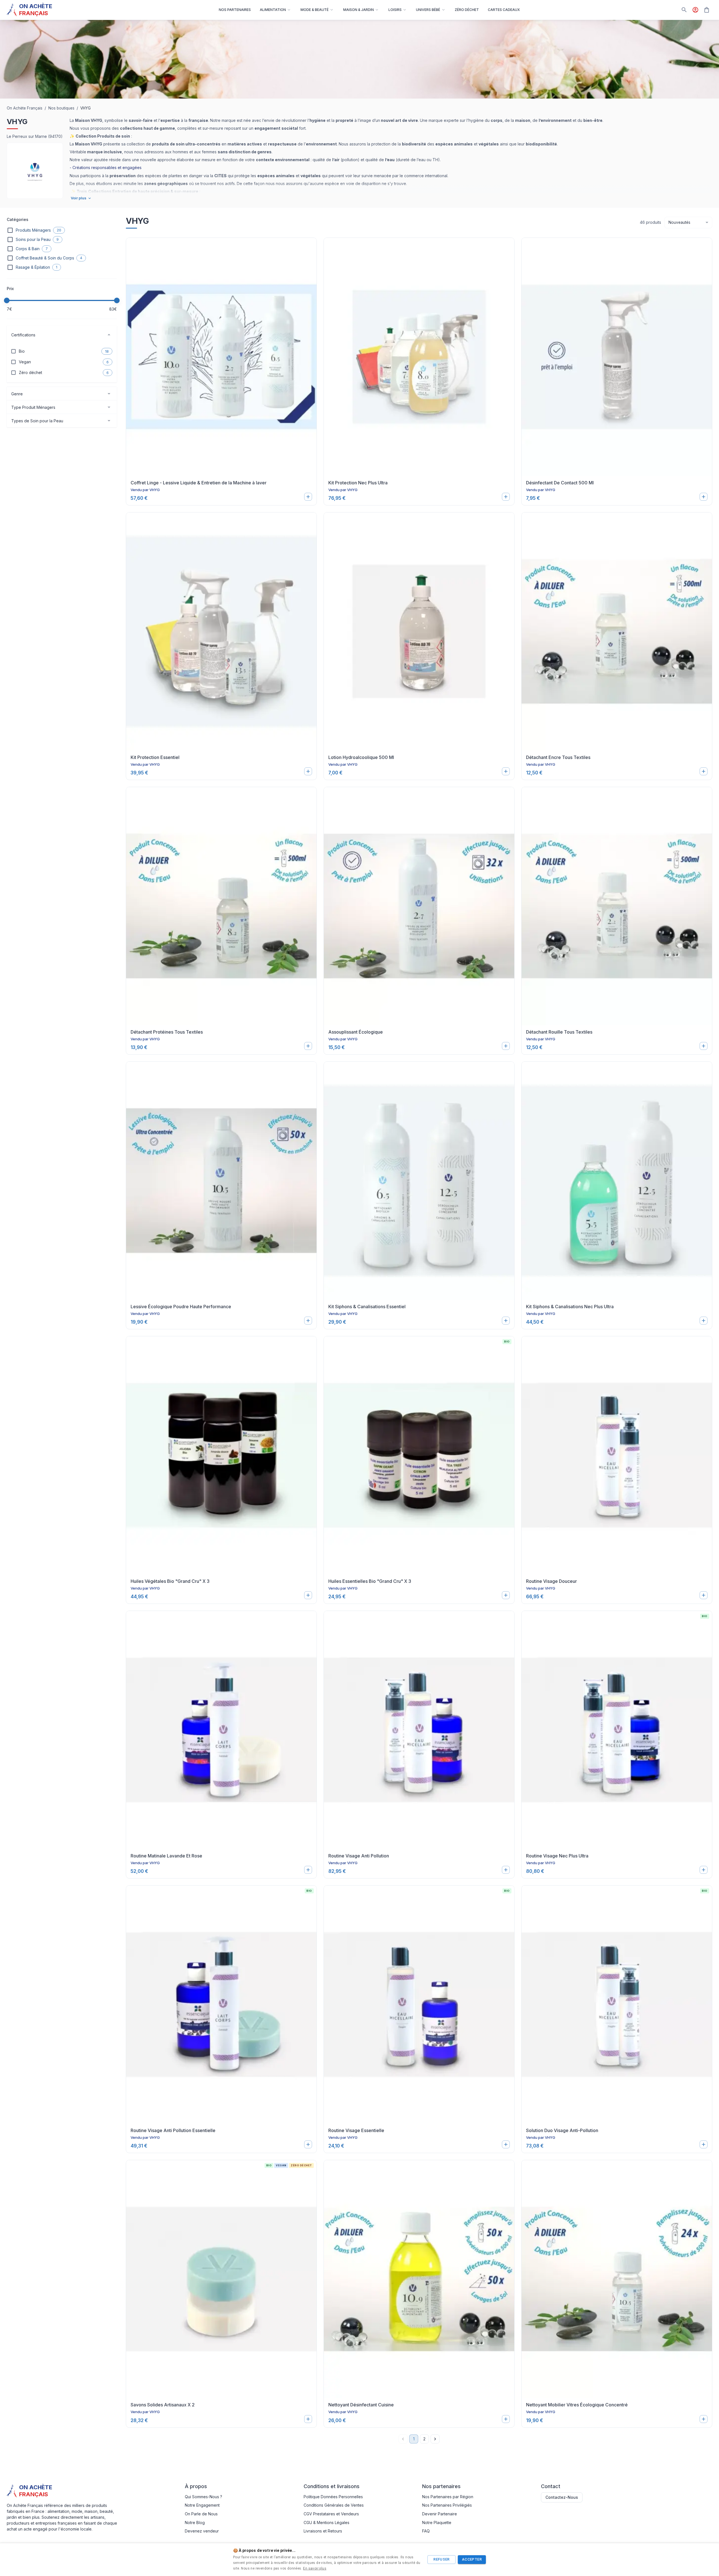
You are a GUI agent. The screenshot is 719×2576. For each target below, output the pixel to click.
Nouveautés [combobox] (679, 222)
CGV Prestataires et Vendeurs (331, 2514)
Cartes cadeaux (504, 10)
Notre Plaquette (437, 2523)
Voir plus (79, 198)
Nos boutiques (61, 108)
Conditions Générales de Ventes (334, 2505)
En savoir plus (315, 2568)
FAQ (426, 2531)
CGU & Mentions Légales (326, 2523)
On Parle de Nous (201, 2514)
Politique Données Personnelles (333, 2497)
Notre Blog (195, 2523)
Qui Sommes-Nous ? (203, 2497)
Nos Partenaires (235, 10)
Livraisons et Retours (323, 2531)
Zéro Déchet (467, 10)
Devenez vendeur (202, 2531)
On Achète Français (25, 108)
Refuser (442, 2559)
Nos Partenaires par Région (448, 2497)
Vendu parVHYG (145, 490)
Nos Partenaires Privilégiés (447, 2505)
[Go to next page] (435, 2439)
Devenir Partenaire (440, 2514)
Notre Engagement (202, 2505)
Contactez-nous (562, 2497)
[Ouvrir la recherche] (684, 10)
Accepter (472, 2559)
